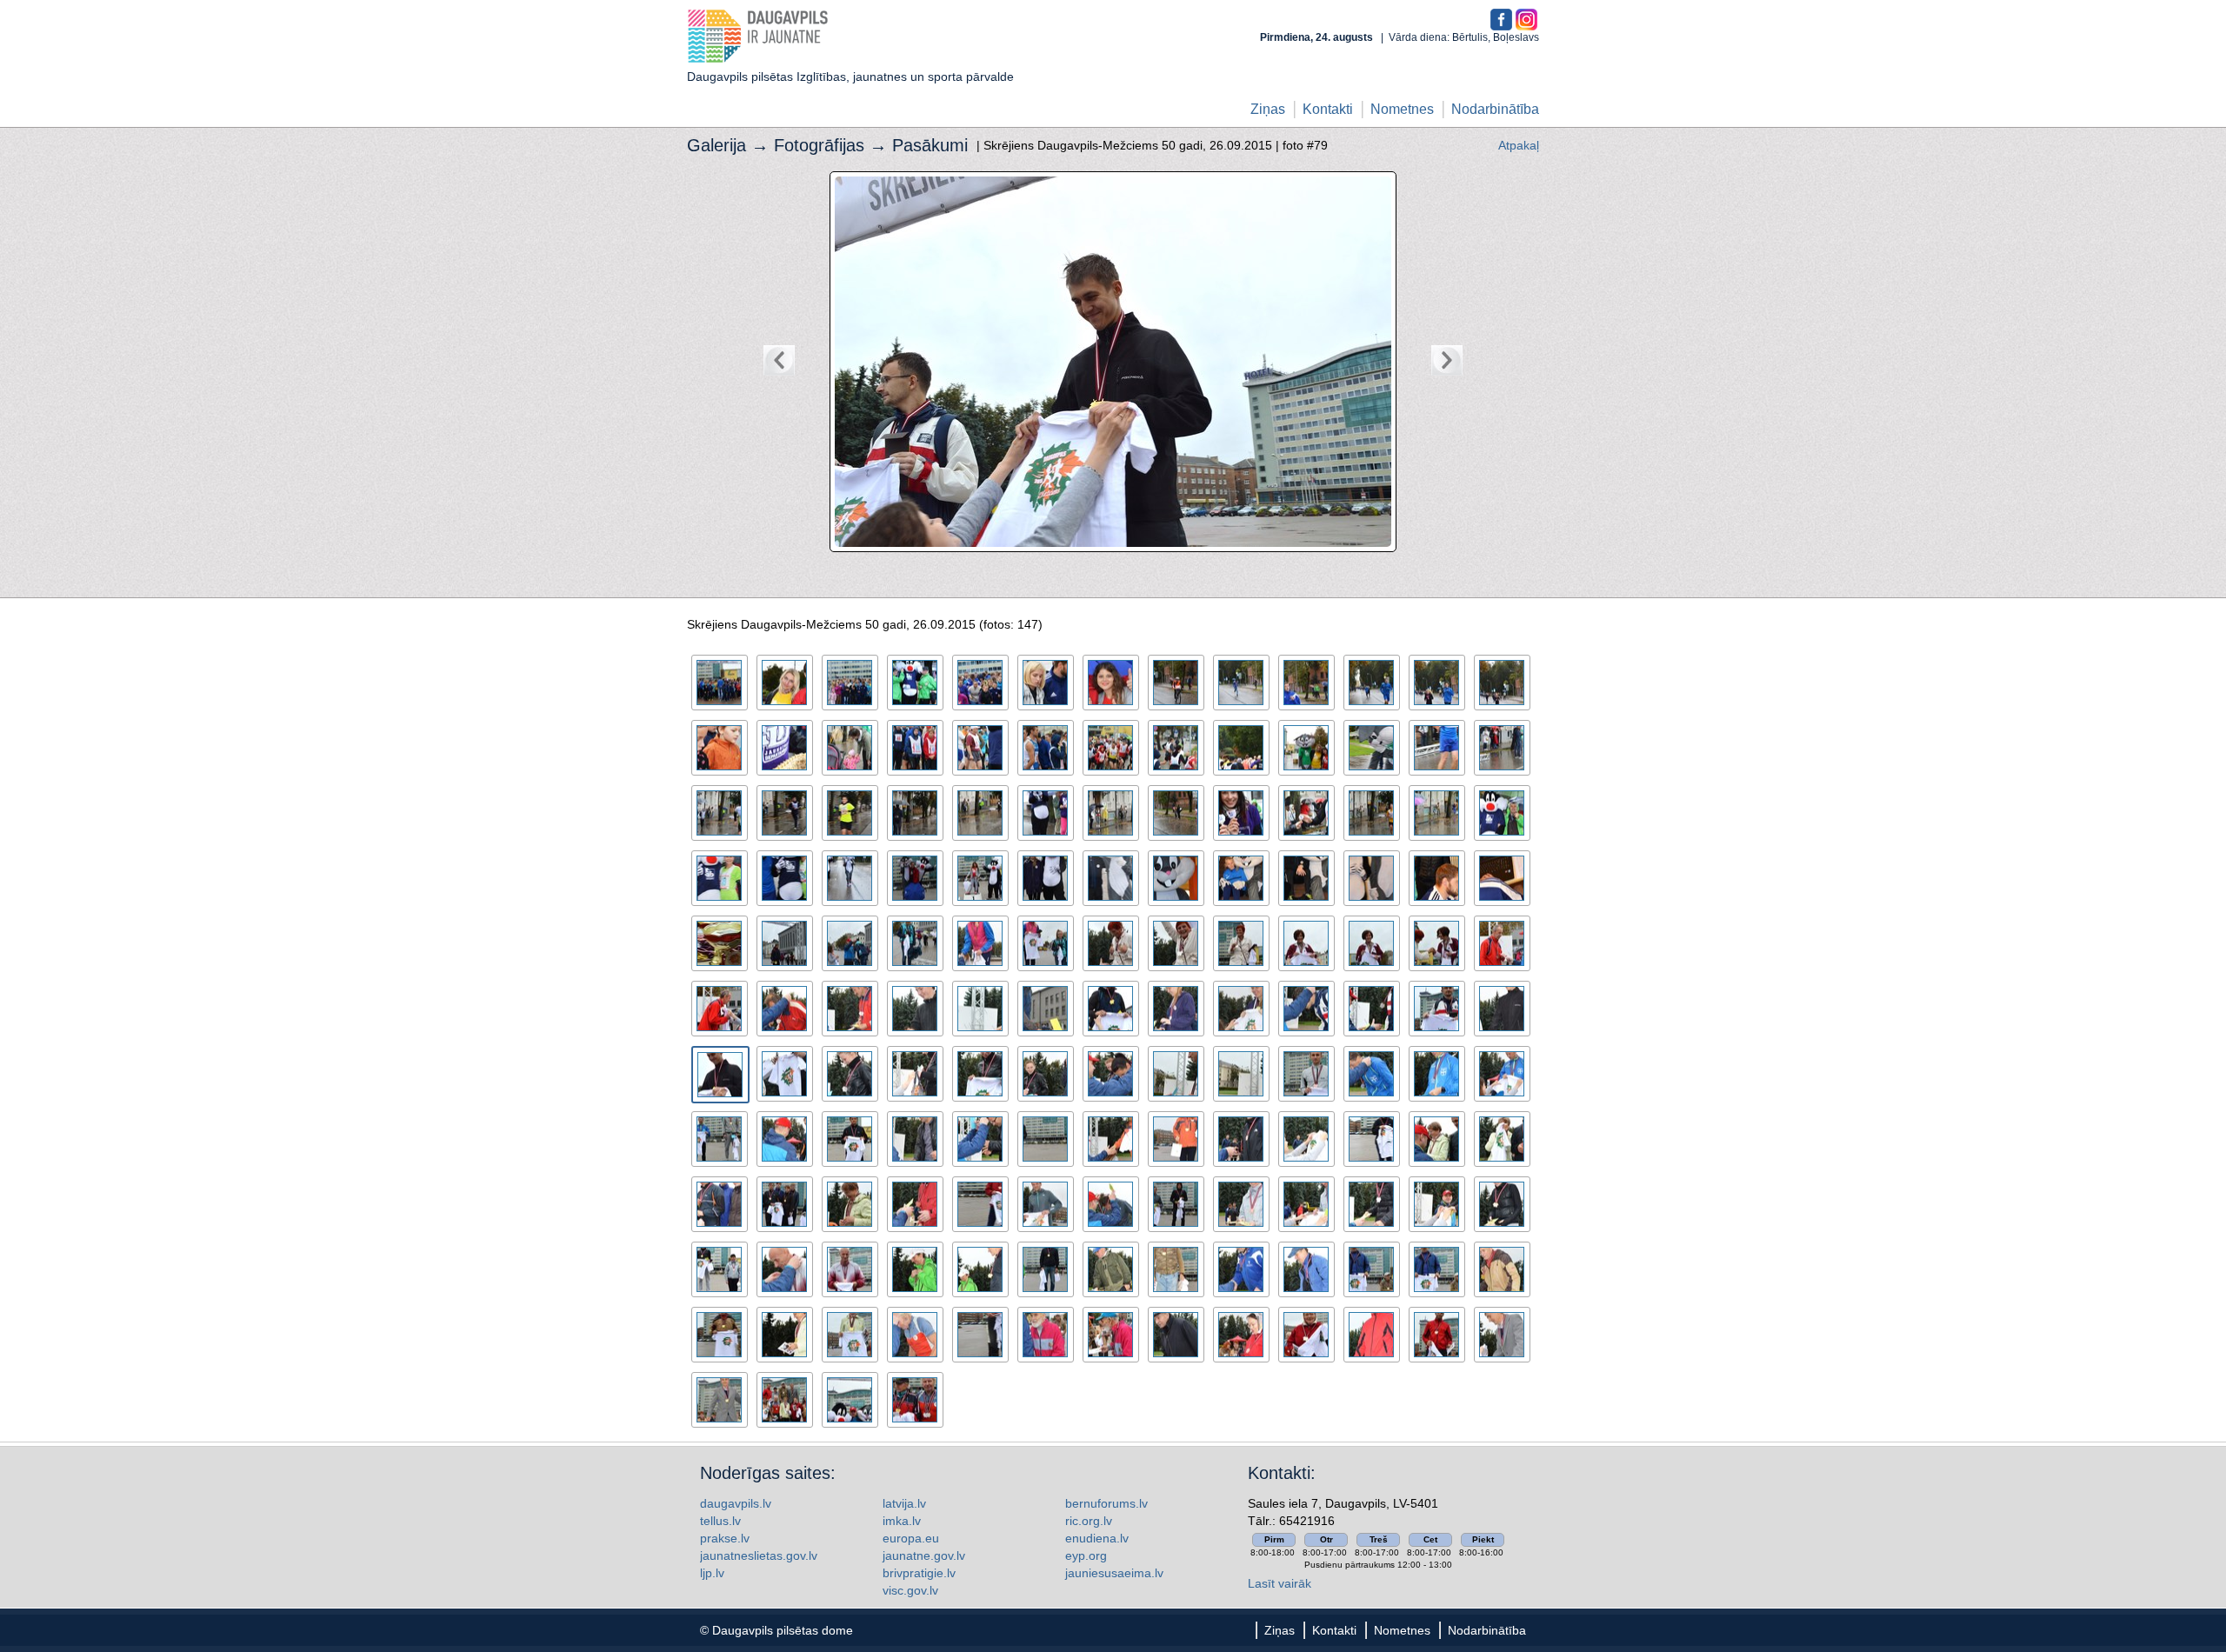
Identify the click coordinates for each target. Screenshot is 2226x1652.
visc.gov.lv (910, 1590)
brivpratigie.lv (919, 1573)
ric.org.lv (1089, 1521)
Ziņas (1268, 109)
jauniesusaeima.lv (1114, 1573)
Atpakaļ (1519, 145)
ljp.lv (712, 1573)
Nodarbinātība (1495, 109)
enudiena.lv (1097, 1538)
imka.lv (902, 1521)
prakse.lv (725, 1538)
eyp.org (1086, 1555)
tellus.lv (720, 1521)
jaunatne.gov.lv (924, 1555)
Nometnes (1402, 109)
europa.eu (911, 1538)
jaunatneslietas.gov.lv (759, 1555)
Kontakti (1328, 109)
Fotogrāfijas (819, 145)
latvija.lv (904, 1503)
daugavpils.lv (736, 1503)
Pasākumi (930, 145)
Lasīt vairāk (1280, 1583)
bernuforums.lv (1106, 1503)
